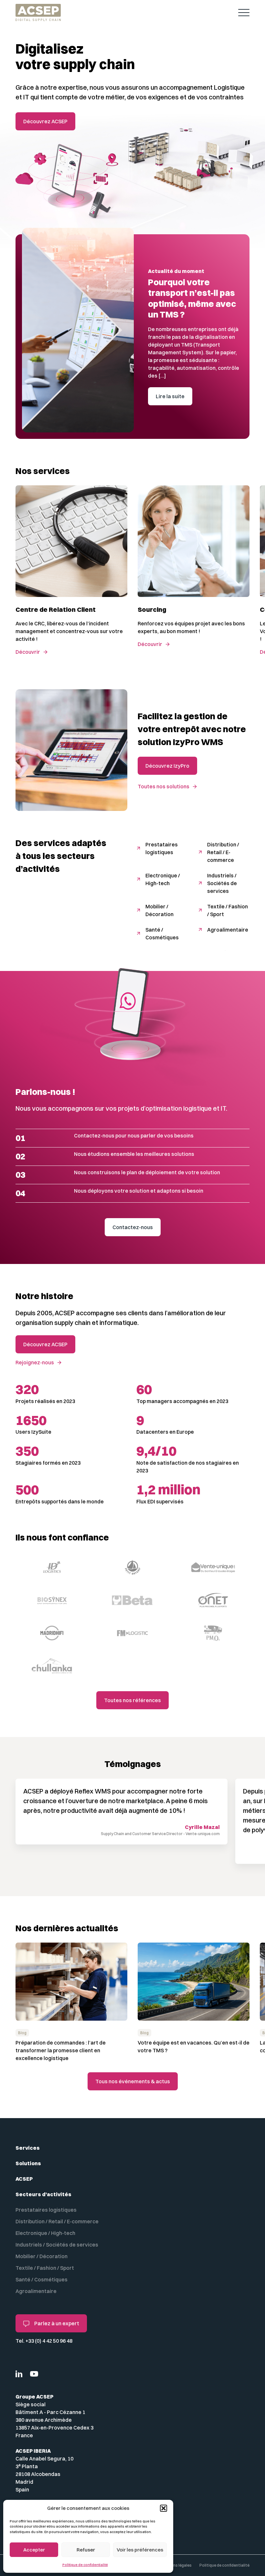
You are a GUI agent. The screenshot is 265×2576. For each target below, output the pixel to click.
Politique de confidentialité (85, 2565)
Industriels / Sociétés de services (222, 883)
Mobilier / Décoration (159, 910)
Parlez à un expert (56, 2323)
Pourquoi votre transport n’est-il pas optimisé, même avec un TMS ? (192, 298)
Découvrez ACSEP (45, 121)
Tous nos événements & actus (133, 2081)
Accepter (34, 2550)
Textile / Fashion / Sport (228, 910)
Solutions (28, 2163)
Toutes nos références (132, 1700)
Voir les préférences (140, 2550)
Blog (22, 2033)
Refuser (86, 2550)
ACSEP (24, 2179)
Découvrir (28, 652)
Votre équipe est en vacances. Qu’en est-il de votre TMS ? (194, 2046)
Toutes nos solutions (164, 786)
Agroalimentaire (228, 930)
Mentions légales (176, 2565)
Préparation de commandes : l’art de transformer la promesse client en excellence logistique (61, 2050)
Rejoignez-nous (35, 1362)
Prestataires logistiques (162, 848)
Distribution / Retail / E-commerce (223, 852)
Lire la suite (170, 396)
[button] (164, 2508)
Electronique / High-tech (163, 879)
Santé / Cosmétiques (162, 934)
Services (28, 2148)
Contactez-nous (133, 1227)
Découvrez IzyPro (167, 766)
